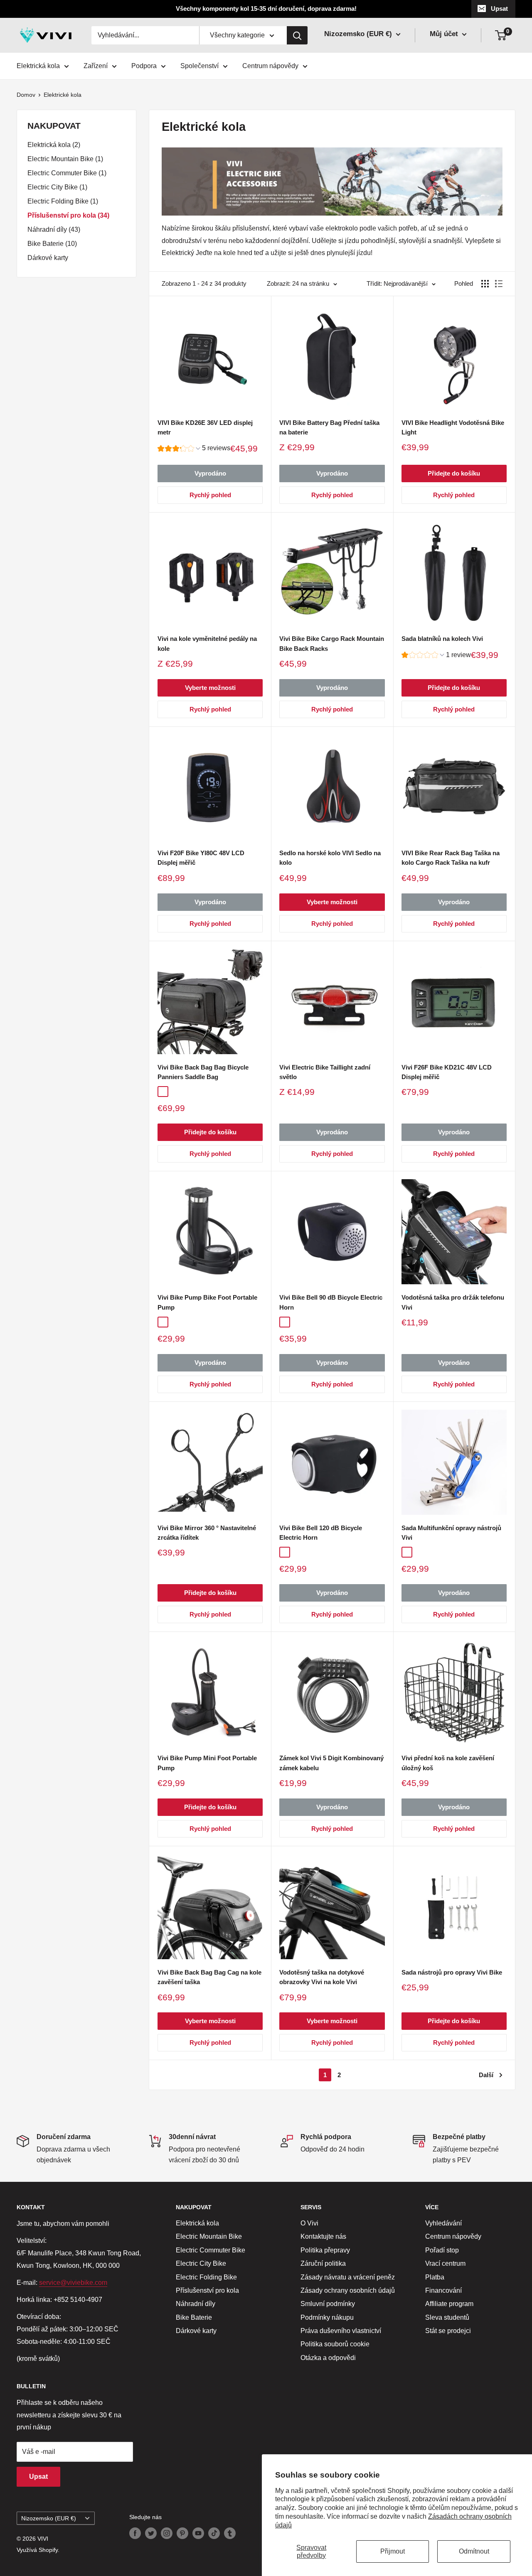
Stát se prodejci (448, 2331)
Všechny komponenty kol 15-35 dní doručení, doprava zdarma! (266, 9)
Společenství (199, 66)
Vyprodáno (210, 473)
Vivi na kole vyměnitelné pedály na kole (207, 643)
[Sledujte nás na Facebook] (135, 2533)
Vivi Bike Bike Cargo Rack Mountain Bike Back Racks (332, 643)
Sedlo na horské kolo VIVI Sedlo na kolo (330, 858)
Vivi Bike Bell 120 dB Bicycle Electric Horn (321, 1533)
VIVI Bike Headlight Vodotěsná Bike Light (453, 427)
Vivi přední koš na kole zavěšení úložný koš (448, 1763)
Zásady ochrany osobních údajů (348, 2290)
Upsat (499, 9)
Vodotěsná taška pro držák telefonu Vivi (453, 1302)
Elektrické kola (63, 95)
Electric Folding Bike (206, 2277)
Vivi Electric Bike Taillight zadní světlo (325, 1072)
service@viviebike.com (73, 2283)
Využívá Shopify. (38, 2550)
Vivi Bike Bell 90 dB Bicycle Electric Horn (331, 1302)
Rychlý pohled (210, 495)
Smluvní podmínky (328, 2304)
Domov (26, 95)
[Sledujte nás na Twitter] (151, 2533)
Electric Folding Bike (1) (63, 201)
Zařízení (96, 66)
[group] (194, 449)
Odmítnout (474, 2551)
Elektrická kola (38, 66)
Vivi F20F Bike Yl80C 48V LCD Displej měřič (201, 858)
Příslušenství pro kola (207, 2290)
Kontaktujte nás (323, 2236)
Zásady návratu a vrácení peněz (348, 2277)
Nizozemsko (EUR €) (49, 2518)
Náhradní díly (196, 2304)
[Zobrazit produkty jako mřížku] (485, 284)
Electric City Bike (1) (57, 187)
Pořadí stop (442, 2250)
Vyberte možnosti (210, 688)
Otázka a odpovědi (328, 2358)
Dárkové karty (48, 258)
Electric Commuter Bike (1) (67, 173)
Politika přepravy (325, 2250)
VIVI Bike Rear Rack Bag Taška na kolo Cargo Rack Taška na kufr (451, 858)
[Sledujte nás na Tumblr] (230, 2533)
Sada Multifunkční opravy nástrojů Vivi (451, 1533)
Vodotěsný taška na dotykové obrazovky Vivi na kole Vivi (322, 1977)
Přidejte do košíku (454, 473)
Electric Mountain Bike (209, 2236)
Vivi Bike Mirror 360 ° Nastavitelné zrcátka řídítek (207, 1533)
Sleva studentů (447, 2317)
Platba (435, 2277)
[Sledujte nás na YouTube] (198, 2533)
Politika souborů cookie (335, 2344)
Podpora (144, 66)
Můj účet (445, 34)
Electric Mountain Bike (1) (65, 159)
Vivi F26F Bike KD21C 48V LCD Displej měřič (447, 1072)
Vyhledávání (443, 2223)
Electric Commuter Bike (211, 2250)
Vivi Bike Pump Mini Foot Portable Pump (207, 1763)
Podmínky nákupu (327, 2317)
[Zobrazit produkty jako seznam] (499, 284)
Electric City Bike (201, 2263)
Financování (443, 2290)
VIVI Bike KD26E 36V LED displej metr (205, 427)
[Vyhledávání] (297, 35)
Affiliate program (449, 2304)
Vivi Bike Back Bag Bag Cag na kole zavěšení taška (209, 1977)
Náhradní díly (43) (54, 229)
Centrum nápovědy (270, 66)
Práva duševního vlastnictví (341, 2331)
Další (486, 2075)
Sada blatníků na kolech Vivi (442, 639)
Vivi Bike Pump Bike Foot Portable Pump (207, 1302)
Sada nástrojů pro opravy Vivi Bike (452, 1972)
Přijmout (393, 2551)
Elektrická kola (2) (54, 145)
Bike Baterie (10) (52, 244)
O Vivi (309, 2223)
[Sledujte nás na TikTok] (214, 2533)
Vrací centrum (445, 2263)
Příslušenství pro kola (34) (68, 215)
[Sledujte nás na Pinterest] (182, 2533)
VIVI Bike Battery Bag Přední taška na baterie (329, 427)
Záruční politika (323, 2263)
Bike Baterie (194, 2317)
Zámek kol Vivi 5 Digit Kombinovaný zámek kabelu (331, 1763)
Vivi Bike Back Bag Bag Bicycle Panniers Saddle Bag (203, 1072)
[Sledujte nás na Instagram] (167, 2533)
